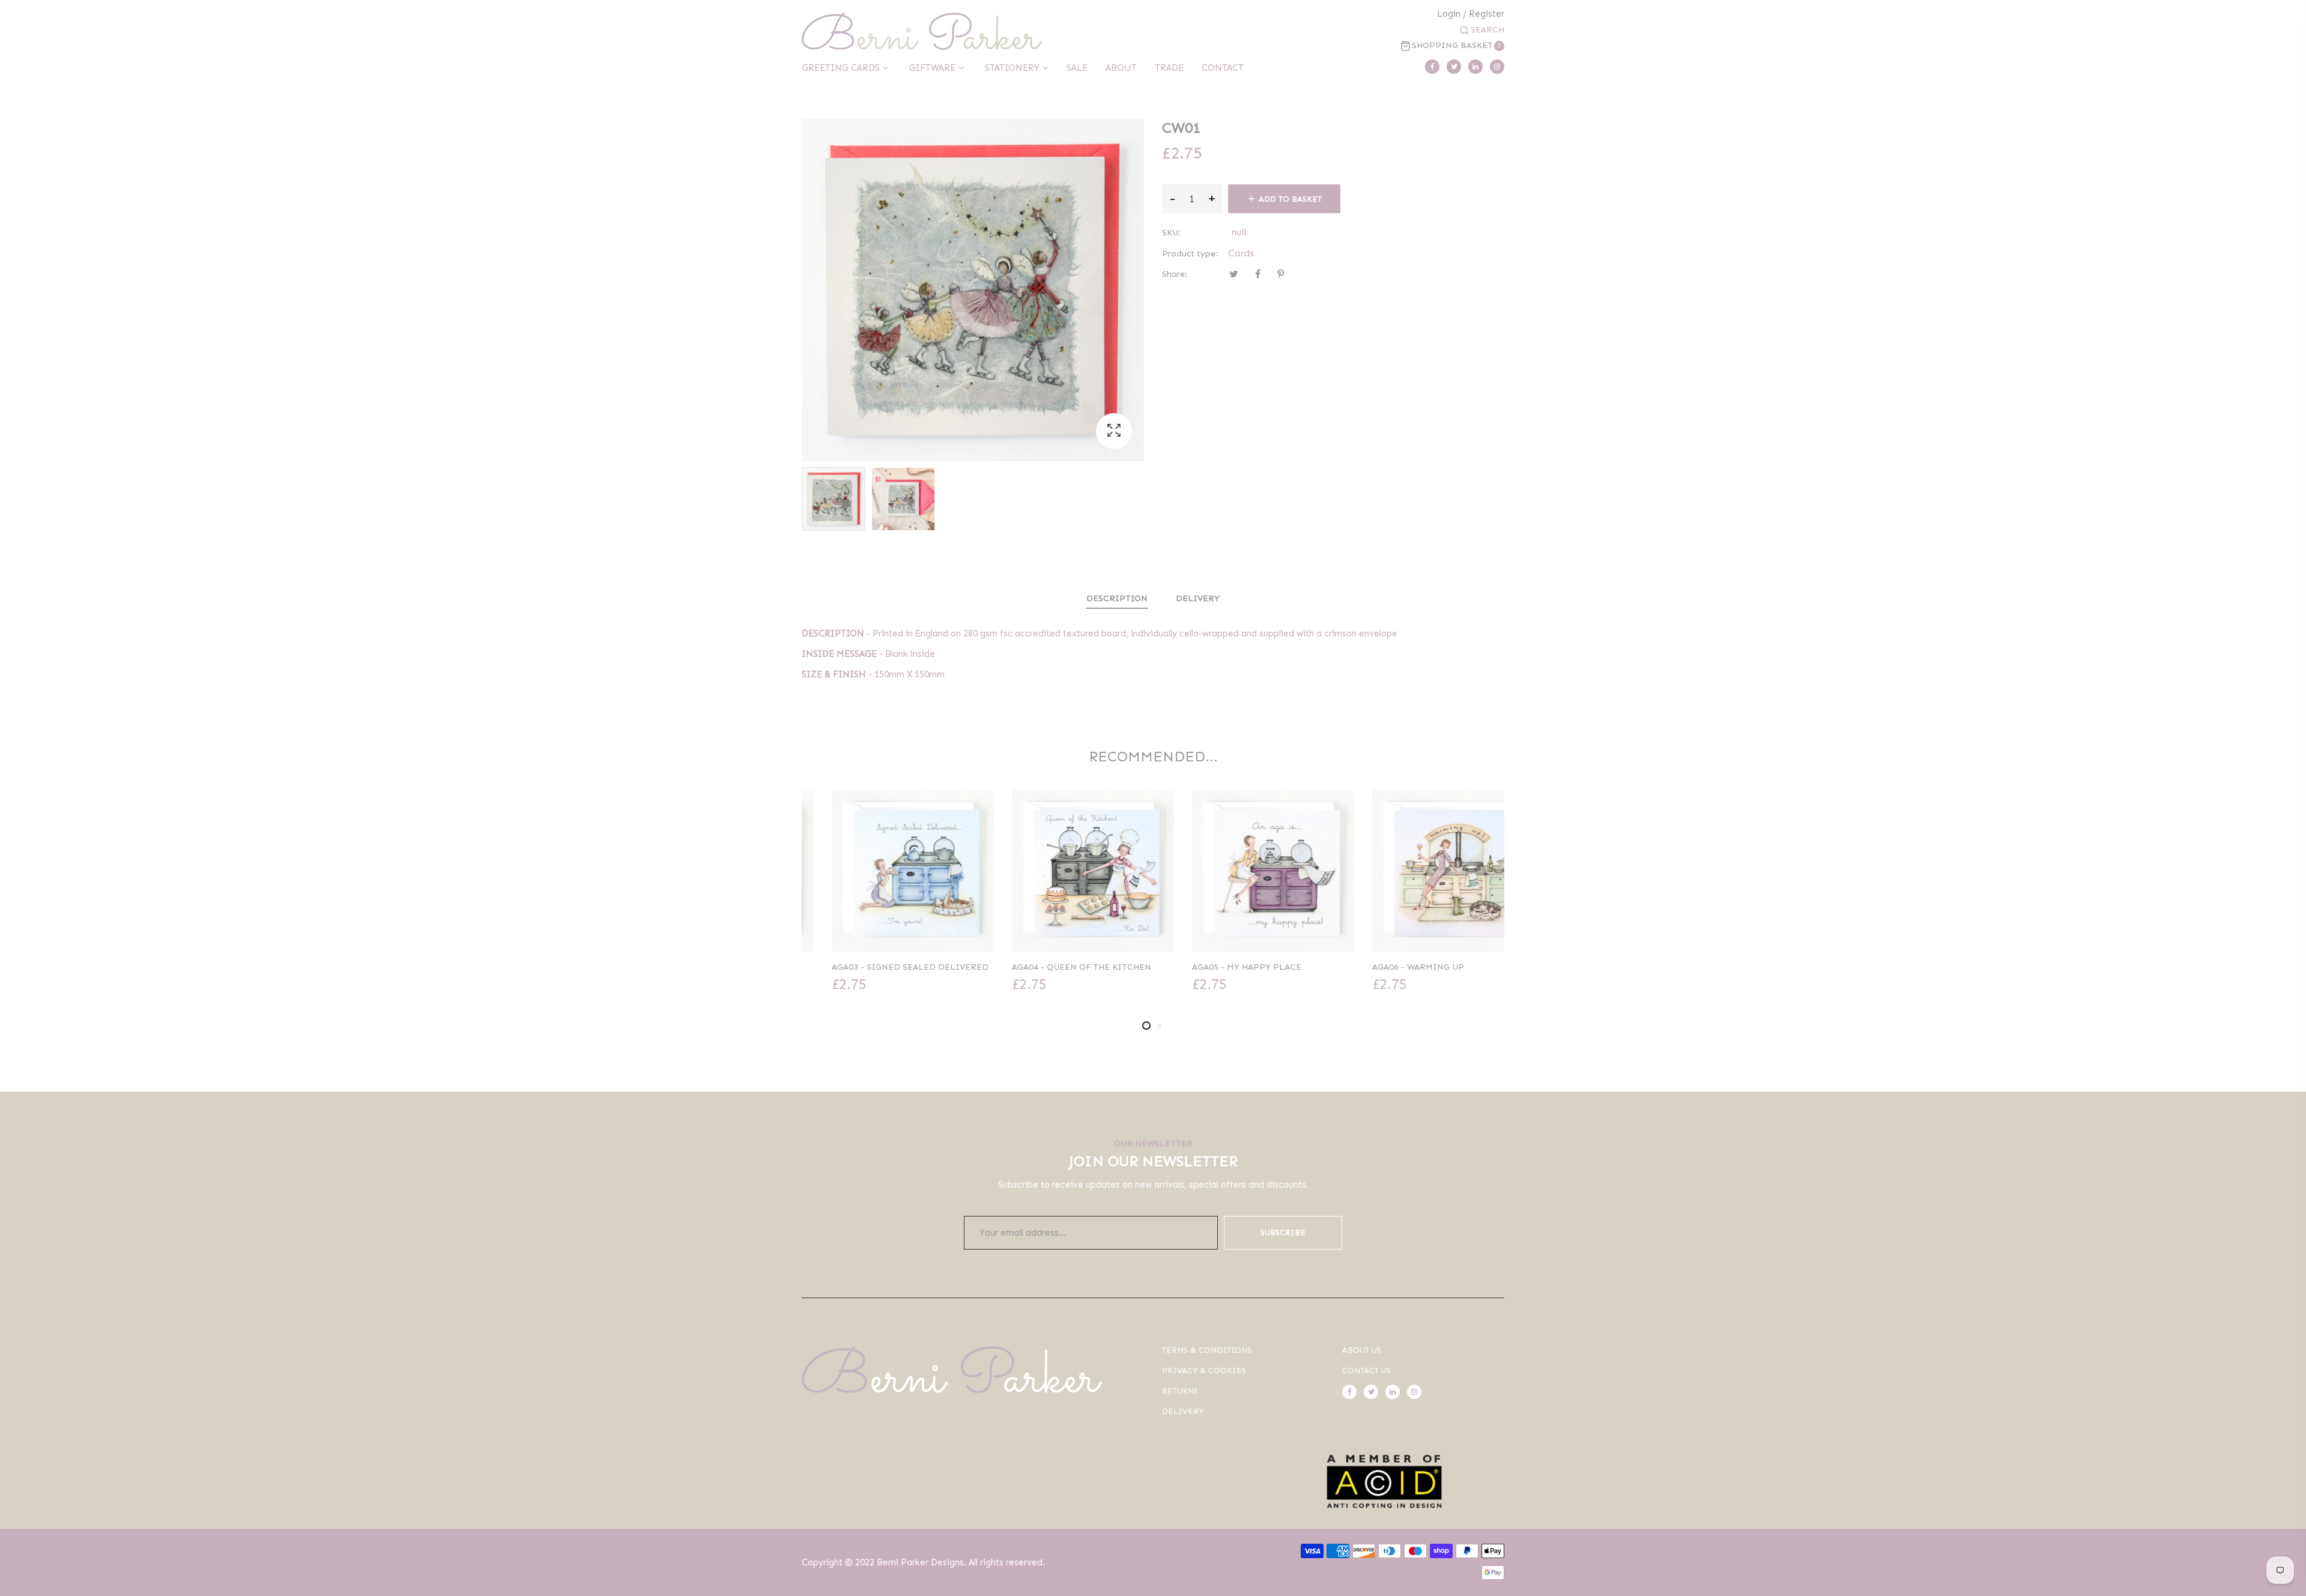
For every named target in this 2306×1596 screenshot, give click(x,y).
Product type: (1190, 254)
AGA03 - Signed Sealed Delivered (880, 967)
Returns (1180, 1391)
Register (1487, 14)
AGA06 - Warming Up (1388, 967)
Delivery (1198, 598)
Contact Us (1366, 1371)
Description (1117, 598)
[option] (834, 499)
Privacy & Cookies (1204, 1371)
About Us (1362, 1350)
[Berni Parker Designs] (922, 31)
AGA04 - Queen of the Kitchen (1052, 967)
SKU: (1171, 233)
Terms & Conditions (1207, 1350)
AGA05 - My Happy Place (1217, 967)
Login (1449, 14)
